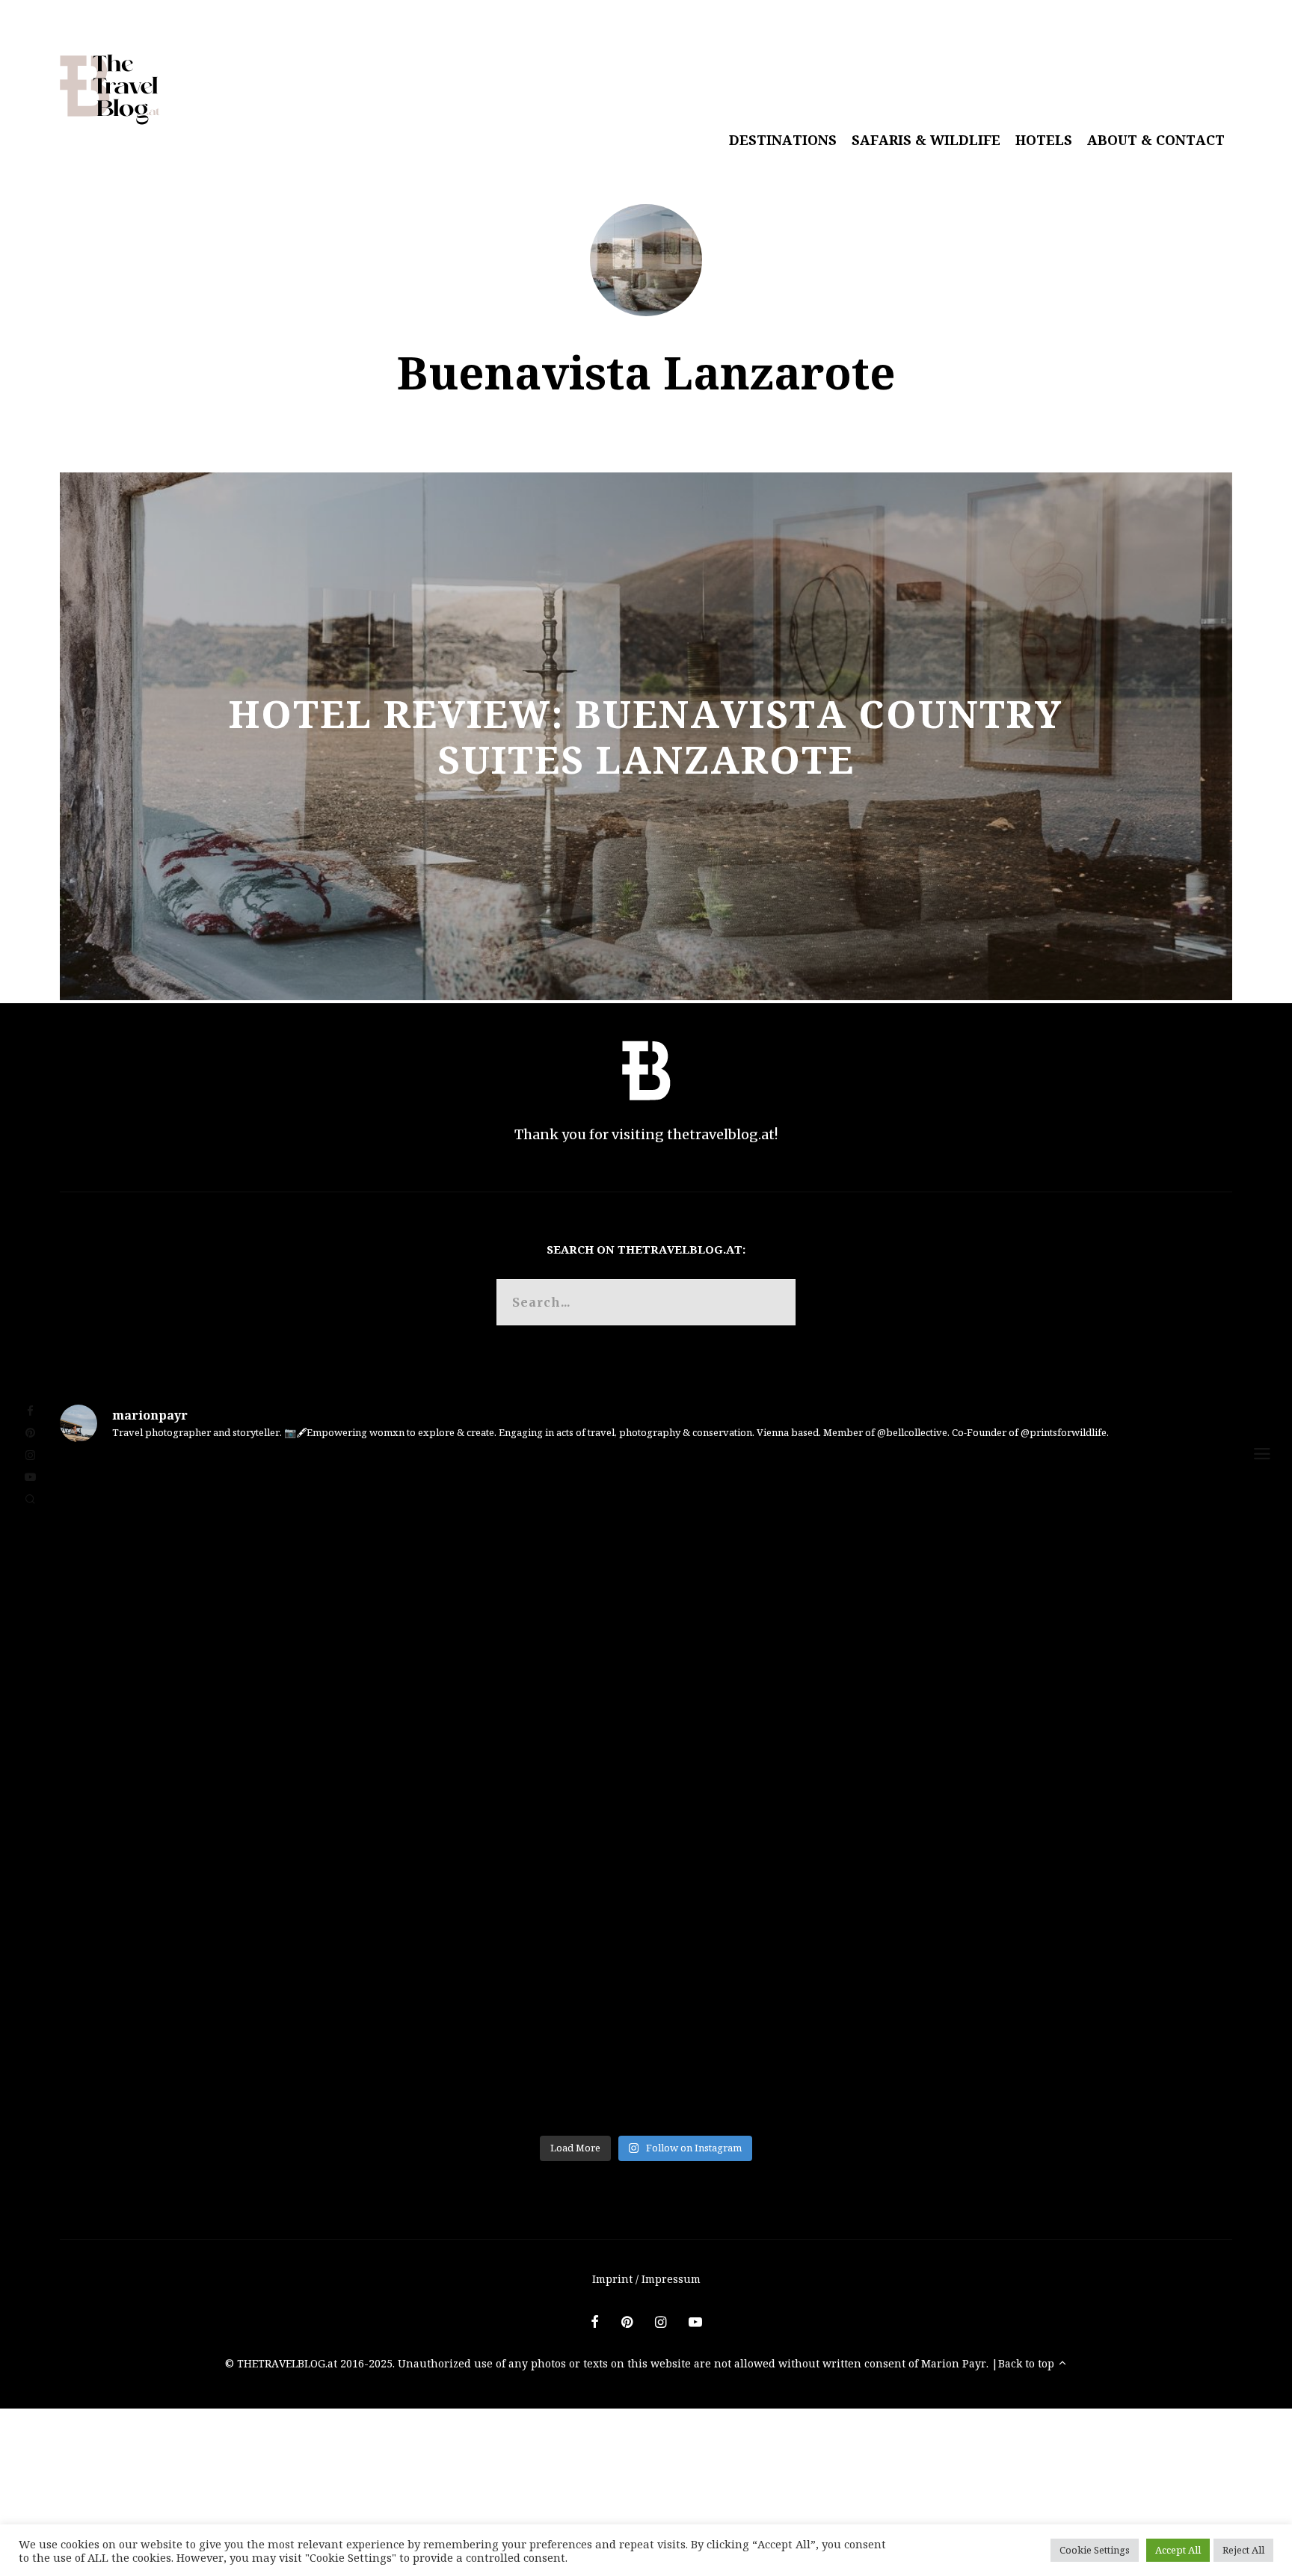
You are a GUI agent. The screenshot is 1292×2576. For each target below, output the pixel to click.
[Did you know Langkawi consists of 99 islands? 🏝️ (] (253, 1791)
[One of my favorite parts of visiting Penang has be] (646, 2015)
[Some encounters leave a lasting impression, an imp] (253, 1568)
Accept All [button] (1178, 2550)
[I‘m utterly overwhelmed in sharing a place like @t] (1039, 1791)
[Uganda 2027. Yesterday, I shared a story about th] (646, 1568)
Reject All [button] (1243, 2550)
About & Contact (1156, 140)
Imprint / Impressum (646, 2279)
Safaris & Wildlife (926, 140)
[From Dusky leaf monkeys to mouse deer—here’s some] (646, 1791)
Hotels (1044, 140)
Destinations (783, 140)
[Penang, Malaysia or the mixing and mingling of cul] (1039, 2015)
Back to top (1028, 2363)
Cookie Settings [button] (1095, 2550)
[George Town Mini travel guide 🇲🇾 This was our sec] (253, 2015)
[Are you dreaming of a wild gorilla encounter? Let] (1039, 1568)
